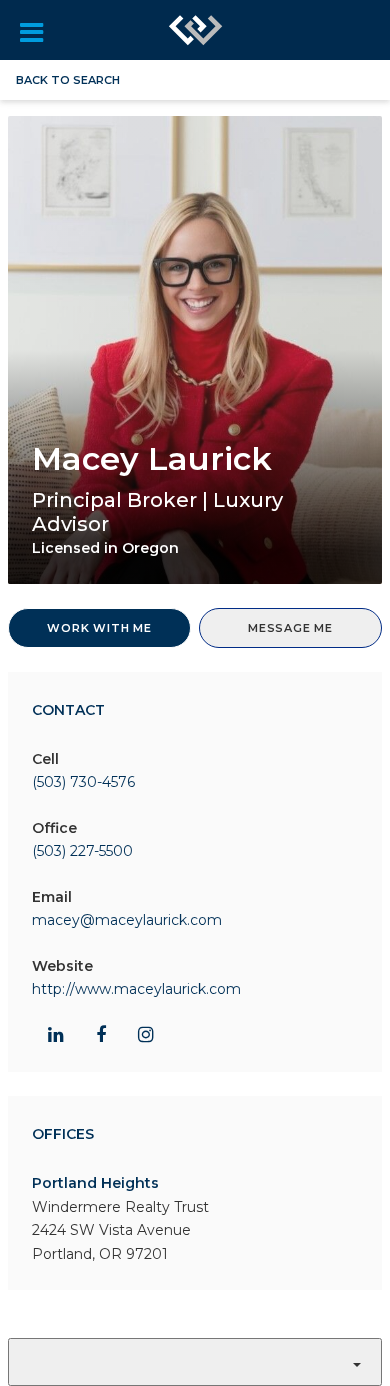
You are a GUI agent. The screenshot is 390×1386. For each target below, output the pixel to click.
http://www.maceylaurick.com (136, 989)
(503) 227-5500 (82, 851)
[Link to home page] (196, 30)
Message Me (290, 628)
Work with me (99, 628)
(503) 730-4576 (83, 782)
